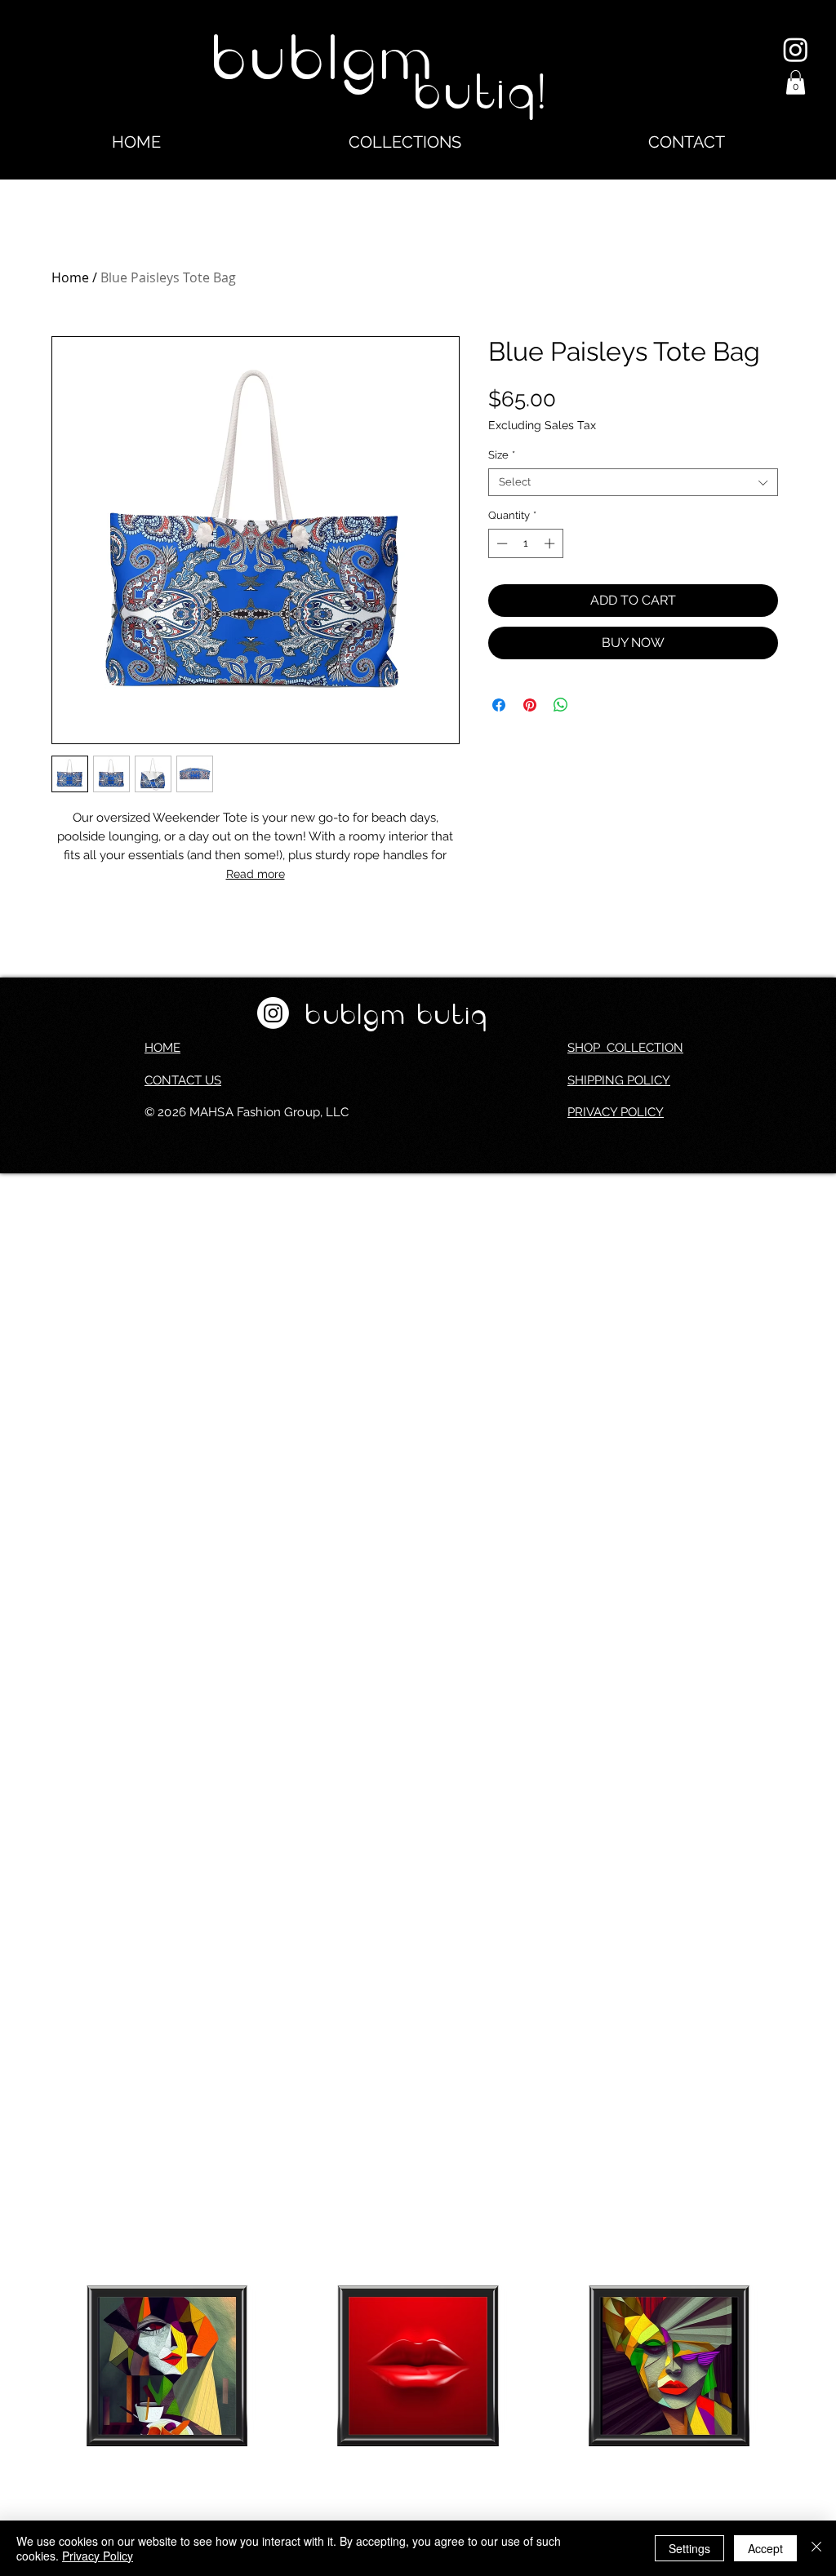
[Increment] (551, 543)
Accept (765, 2548)
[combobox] (633, 482)
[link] (796, 82)
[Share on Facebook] (499, 705)
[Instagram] (796, 49)
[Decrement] (500, 543)
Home (70, 277)
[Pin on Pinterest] (530, 705)
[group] (418, 2406)
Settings (689, 2548)
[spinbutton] (525, 543)
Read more (256, 874)
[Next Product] (808, 2365)
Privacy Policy (98, 2556)
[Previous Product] (28, 2365)
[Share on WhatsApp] (561, 705)
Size (502, 455)
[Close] (816, 2548)
